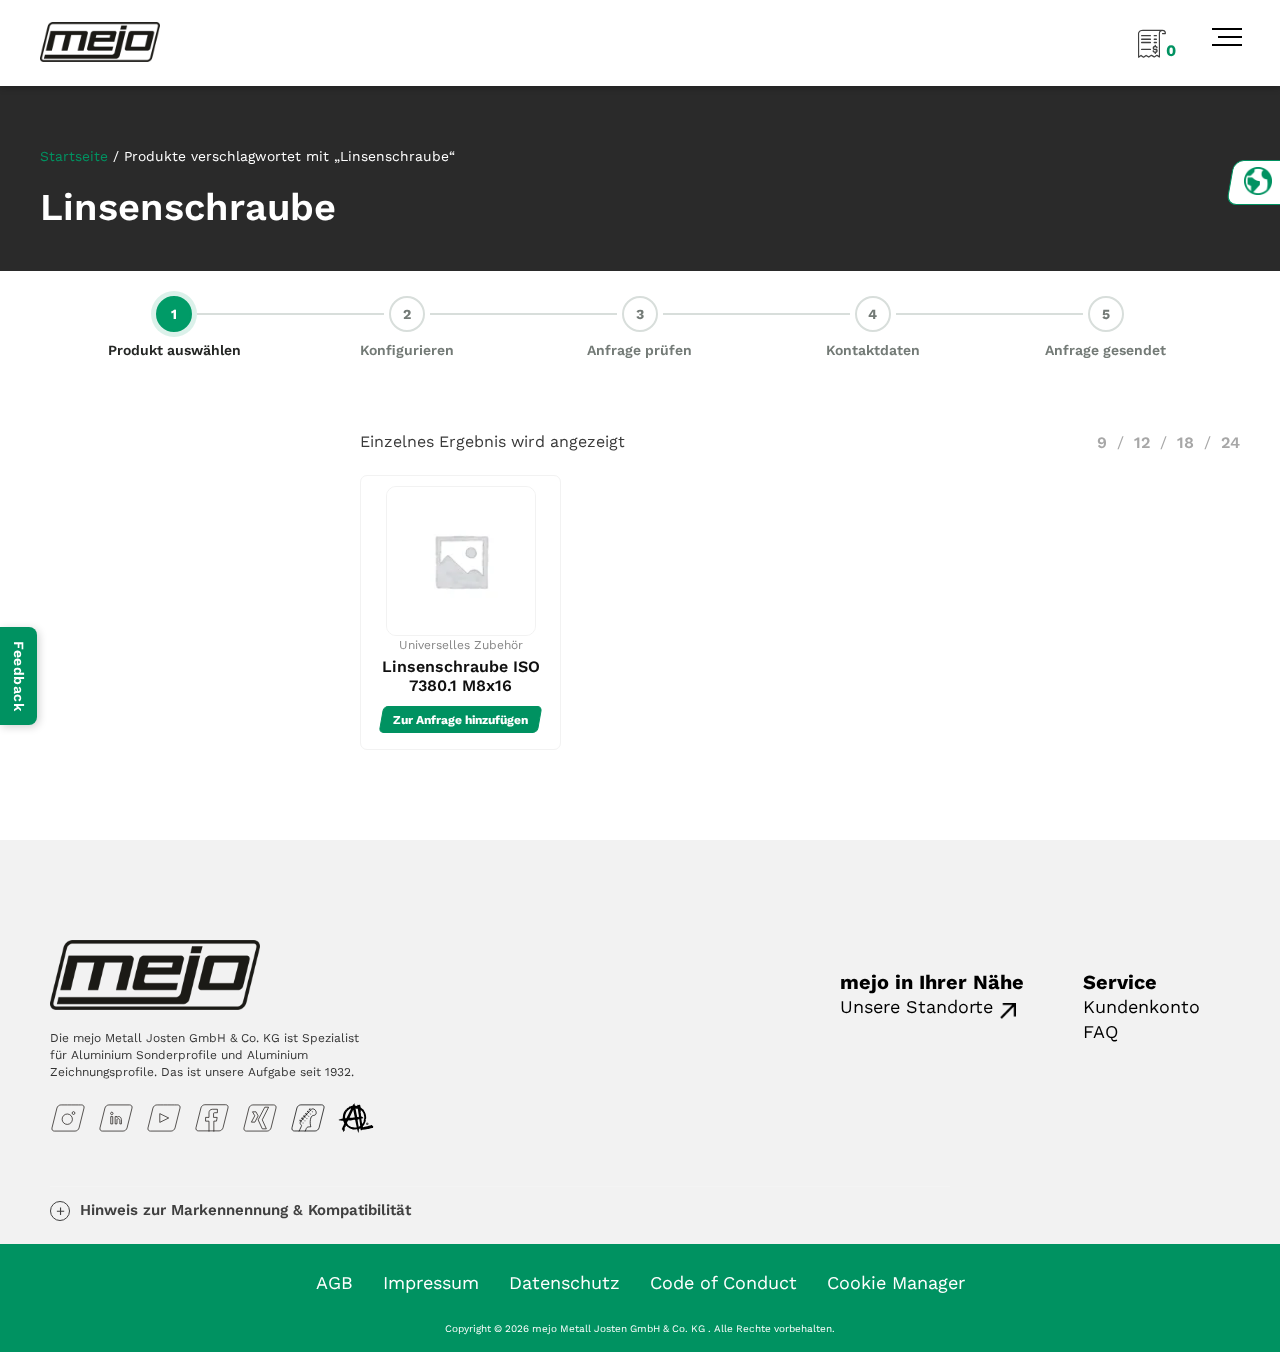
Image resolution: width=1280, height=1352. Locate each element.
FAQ (1100, 1031)
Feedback (19, 676)
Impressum (431, 1282)
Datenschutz (564, 1282)
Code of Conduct (723, 1282)
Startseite (74, 156)
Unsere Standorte (916, 1006)
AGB (334, 1282)
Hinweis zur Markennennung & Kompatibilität (245, 1210)
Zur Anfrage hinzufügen (460, 720)
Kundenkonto (1141, 1006)
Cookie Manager (896, 1282)
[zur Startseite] (100, 41)
